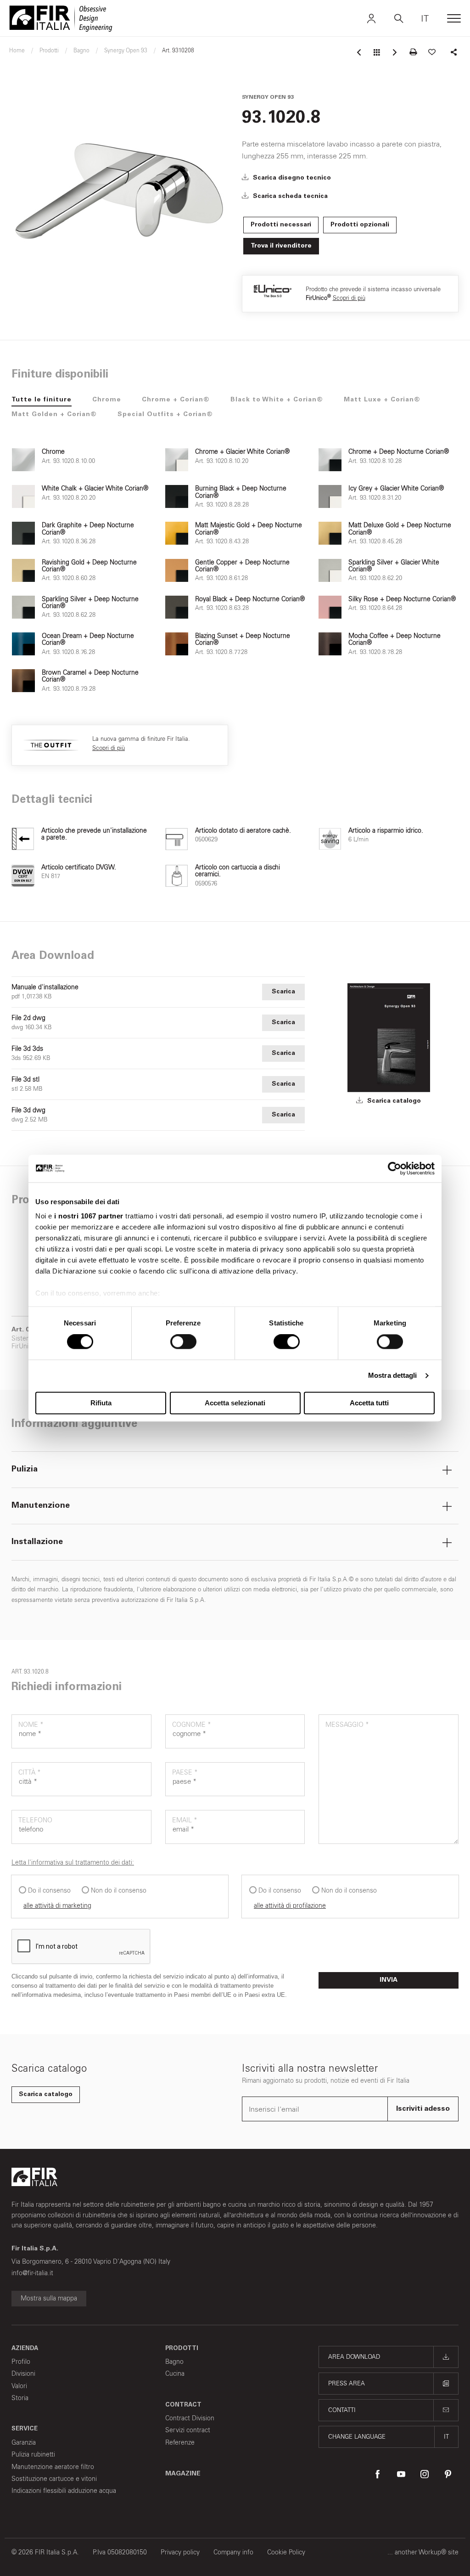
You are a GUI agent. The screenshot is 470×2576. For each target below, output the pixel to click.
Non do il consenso (119, 1891)
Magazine (183, 2474)
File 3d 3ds (27, 1049)
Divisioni (23, 2374)
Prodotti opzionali (360, 225)
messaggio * (347, 1725)
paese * (185, 1773)
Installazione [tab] (37, 1542)
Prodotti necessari (281, 225)
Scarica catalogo (393, 1101)
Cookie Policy (286, 2552)
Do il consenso (49, 1891)
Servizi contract (188, 2430)
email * (185, 1820)
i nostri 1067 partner (89, 1216)
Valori (19, 2386)
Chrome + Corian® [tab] (176, 400)
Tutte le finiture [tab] (42, 400)
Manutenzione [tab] (41, 1506)
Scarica (283, 992)
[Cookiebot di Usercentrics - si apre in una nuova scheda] (394, 1168)
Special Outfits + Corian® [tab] (165, 415)
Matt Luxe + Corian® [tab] (382, 400)
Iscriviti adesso (423, 2109)
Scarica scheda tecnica (289, 197)
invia (389, 1980)
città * (30, 1773)
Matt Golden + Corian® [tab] (54, 415)
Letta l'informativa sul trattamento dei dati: (73, 1863)
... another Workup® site (423, 2552)
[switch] (183, 1342)
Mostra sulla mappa (49, 2298)
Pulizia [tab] (25, 1470)
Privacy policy (180, 2552)
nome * (31, 1725)
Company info (233, 2552)
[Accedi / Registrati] (371, 18)
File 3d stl (25, 1080)
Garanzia (24, 2443)
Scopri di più (349, 298)
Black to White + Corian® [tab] (277, 400)
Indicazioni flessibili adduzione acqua (64, 2491)
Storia (20, 2398)
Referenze (180, 2443)
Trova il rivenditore (281, 246)
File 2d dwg (28, 1018)
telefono (35, 1820)
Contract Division (190, 2418)
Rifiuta (101, 1403)
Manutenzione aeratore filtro (53, 2467)
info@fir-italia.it (32, 2273)
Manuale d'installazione (45, 987)
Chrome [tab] (107, 400)
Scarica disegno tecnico (291, 178)
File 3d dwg (28, 1110)
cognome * (192, 1725)
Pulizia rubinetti (33, 2455)
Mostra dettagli (393, 1376)
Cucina (175, 2374)
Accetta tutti (369, 1403)
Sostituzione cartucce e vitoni (54, 2479)
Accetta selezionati (235, 1403)
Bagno (174, 2362)
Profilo (21, 2362)
